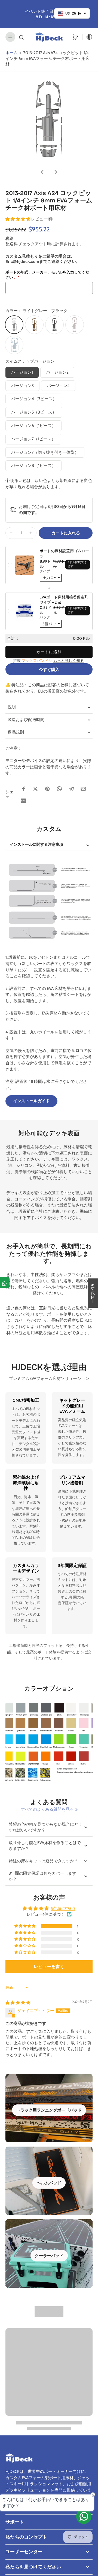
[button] (18, 219)
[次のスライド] (56, 172)
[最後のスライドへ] (42, 172)
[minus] (11, 533)
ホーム (12, 53)
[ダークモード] (88, 37)
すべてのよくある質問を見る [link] (47, 1809)
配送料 (12, 244)
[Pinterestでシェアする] (47, 789)
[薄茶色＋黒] (34, 325)
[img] (18, 2003)
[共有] (5, 1283)
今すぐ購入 (49, 669)
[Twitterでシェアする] (35, 789)
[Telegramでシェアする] (71, 789)
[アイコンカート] (75, 37)
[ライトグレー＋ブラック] (14, 325)
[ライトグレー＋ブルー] (14, 345)
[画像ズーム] (49, 120)
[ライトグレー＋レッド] (75, 325)
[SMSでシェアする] (23, 801)
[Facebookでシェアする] (23, 789)
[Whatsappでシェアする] (59, 789)
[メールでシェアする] (83, 789)
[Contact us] (84, 2516)
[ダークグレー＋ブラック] (54, 325)
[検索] (21, 37)
